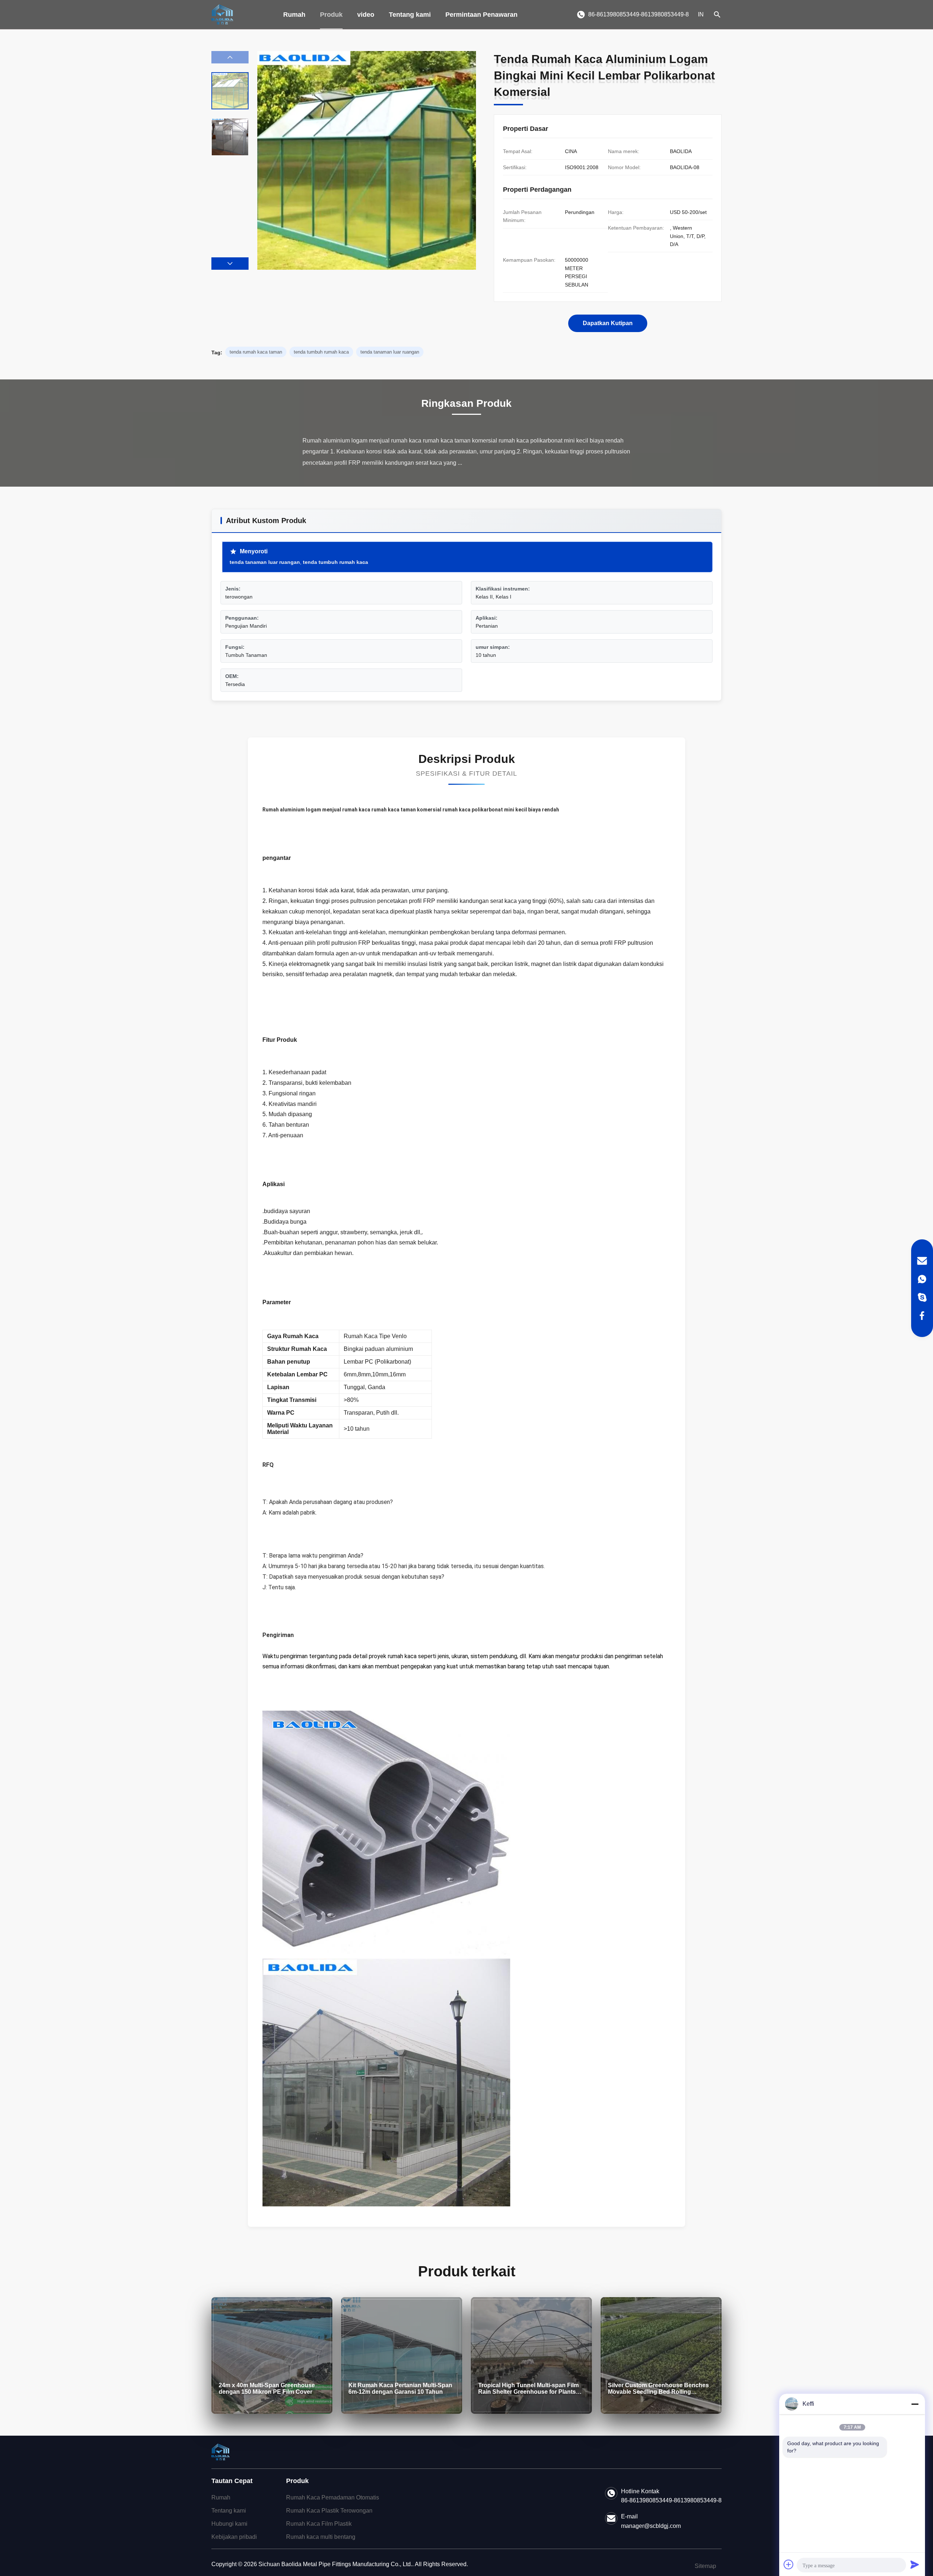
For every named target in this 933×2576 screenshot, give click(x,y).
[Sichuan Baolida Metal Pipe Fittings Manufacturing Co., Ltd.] (222, 15)
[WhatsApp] (922, 1279)
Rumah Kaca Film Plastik (319, 2524)
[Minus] (915, 2404)
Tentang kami (410, 15)
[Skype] (922, 1297)
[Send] (915, 2564)
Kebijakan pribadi (234, 2537)
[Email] (922, 1261)
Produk (331, 15)
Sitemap (705, 2566)
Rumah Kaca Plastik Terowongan (329, 2511)
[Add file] (789, 2564)
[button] (230, 264)
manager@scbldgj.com (651, 2526)
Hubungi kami (229, 2524)
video (366, 15)
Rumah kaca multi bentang (321, 2537)
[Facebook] (922, 1316)
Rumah (294, 15)
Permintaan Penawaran (481, 15)
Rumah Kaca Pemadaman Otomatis (333, 2497)
